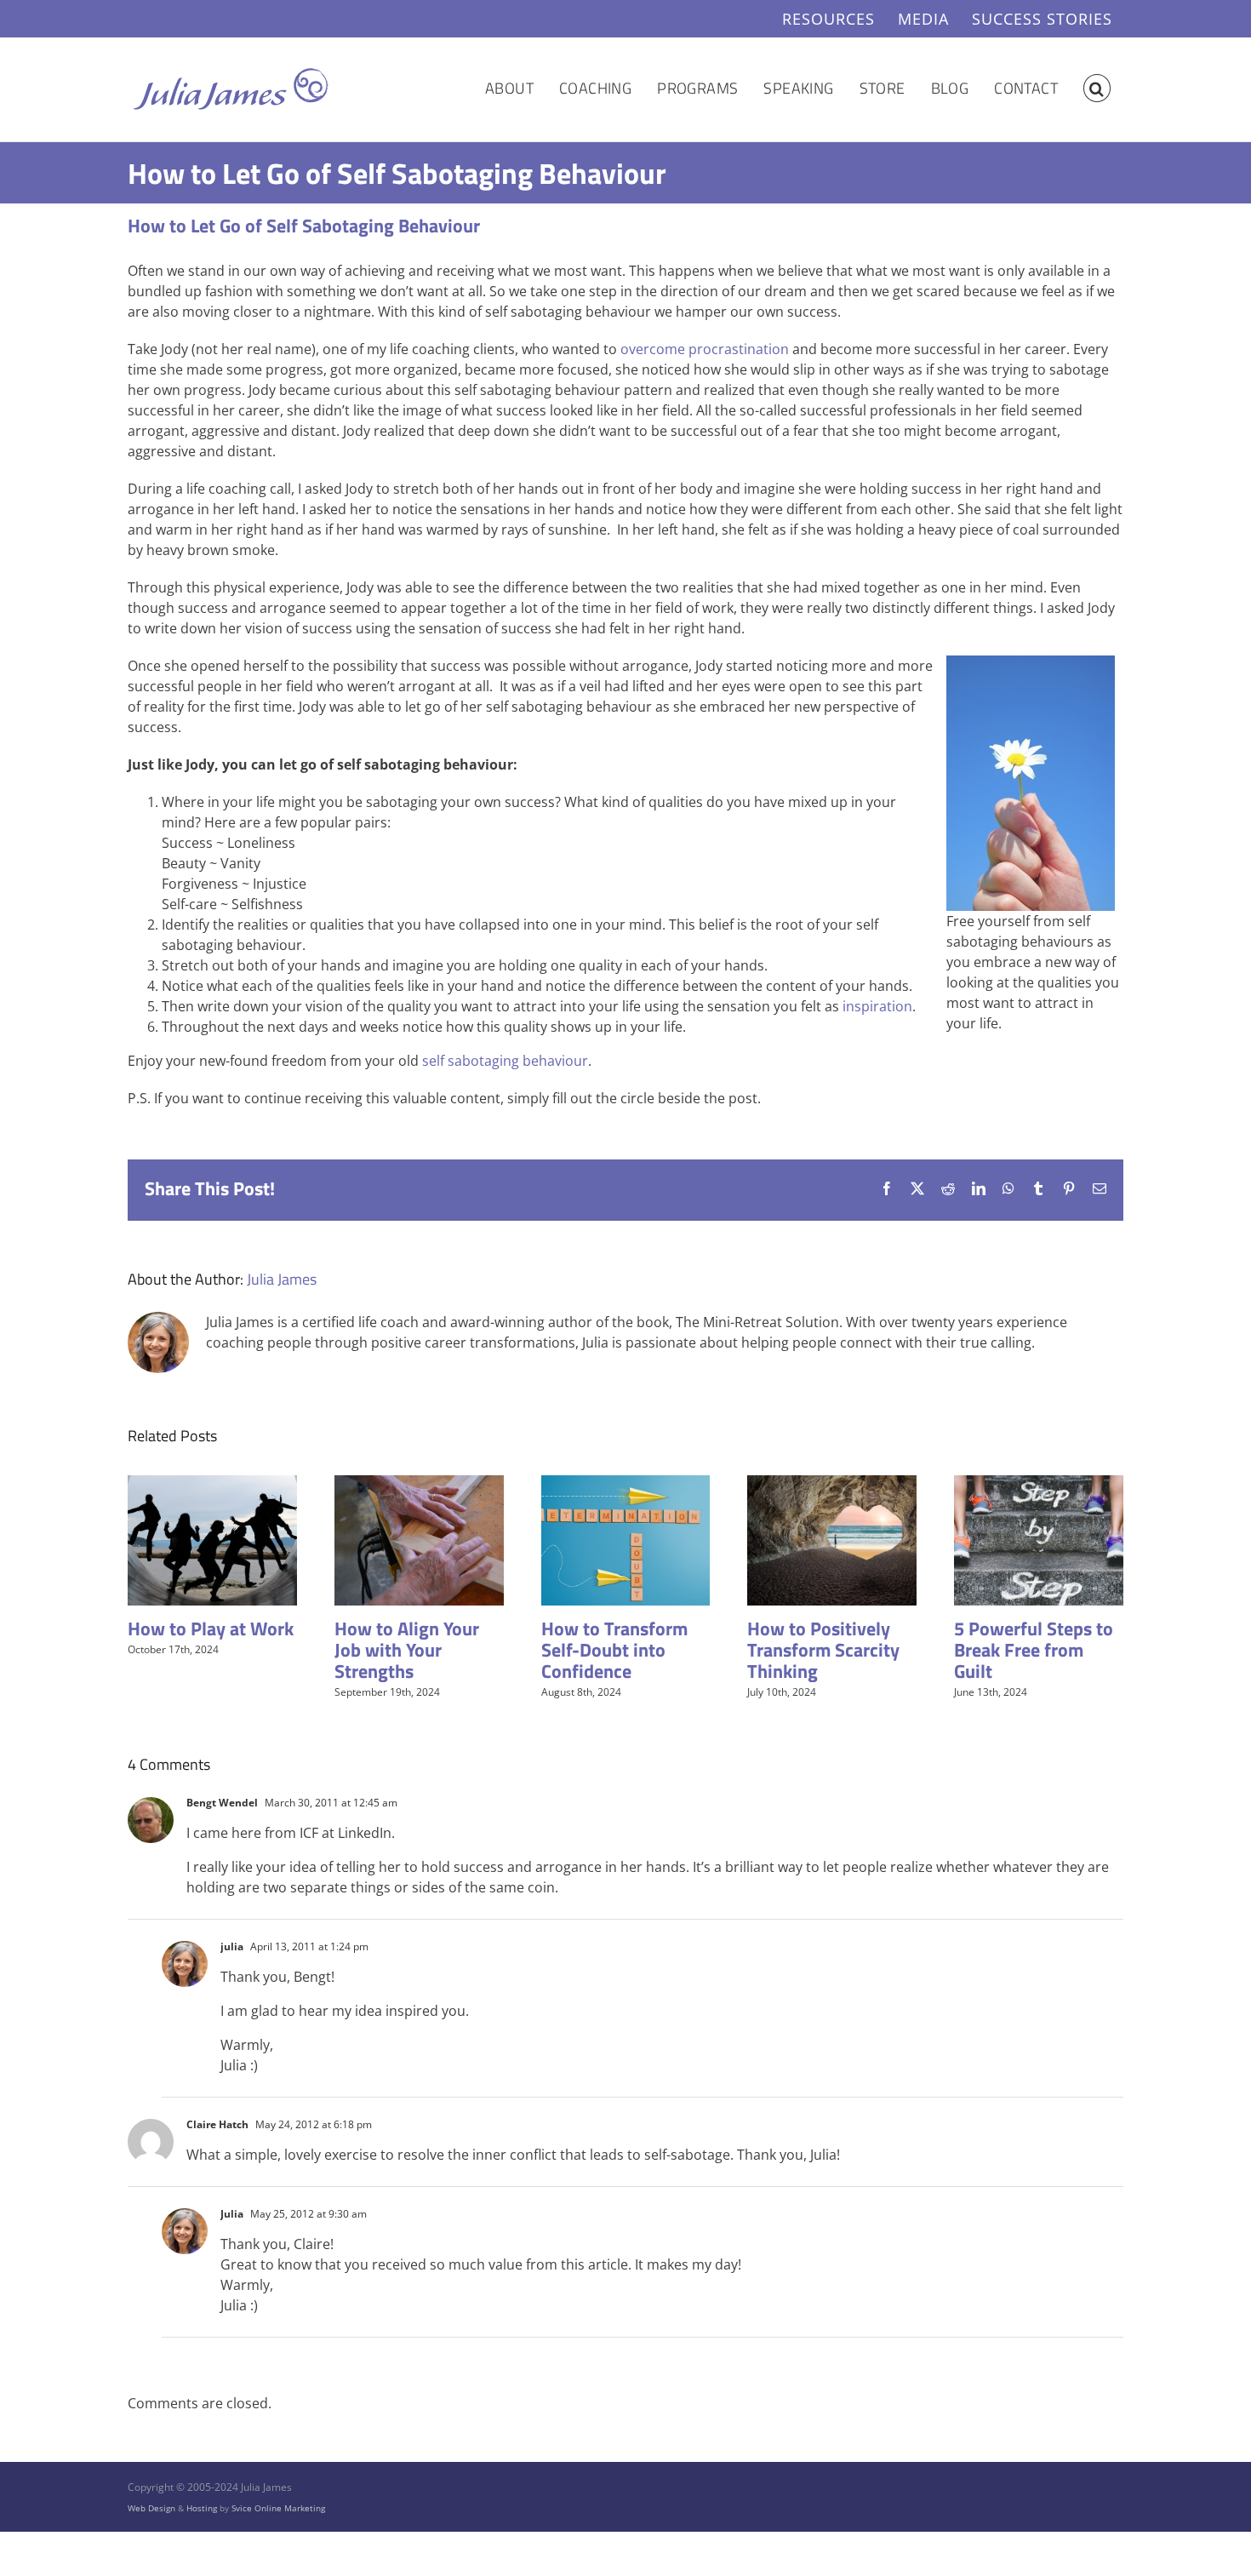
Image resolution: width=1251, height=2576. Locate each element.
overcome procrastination (705, 349)
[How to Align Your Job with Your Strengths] (419, 1485)
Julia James (282, 1279)
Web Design (151, 2508)
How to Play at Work (211, 1629)
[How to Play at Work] (212, 1485)
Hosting (202, 2508)
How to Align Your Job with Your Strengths (407, 1650)
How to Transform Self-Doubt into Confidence (614, 1650)
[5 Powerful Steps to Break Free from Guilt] (1039, 1485)
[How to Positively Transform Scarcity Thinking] (832, 1485)
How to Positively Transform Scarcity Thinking (823, 1650)
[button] (1097, 88)
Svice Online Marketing (278, 2508)
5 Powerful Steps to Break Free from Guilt (1034, 1650)
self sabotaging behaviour (505, 1061)
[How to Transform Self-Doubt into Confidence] (626, 1485)
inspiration (877, 1006)
